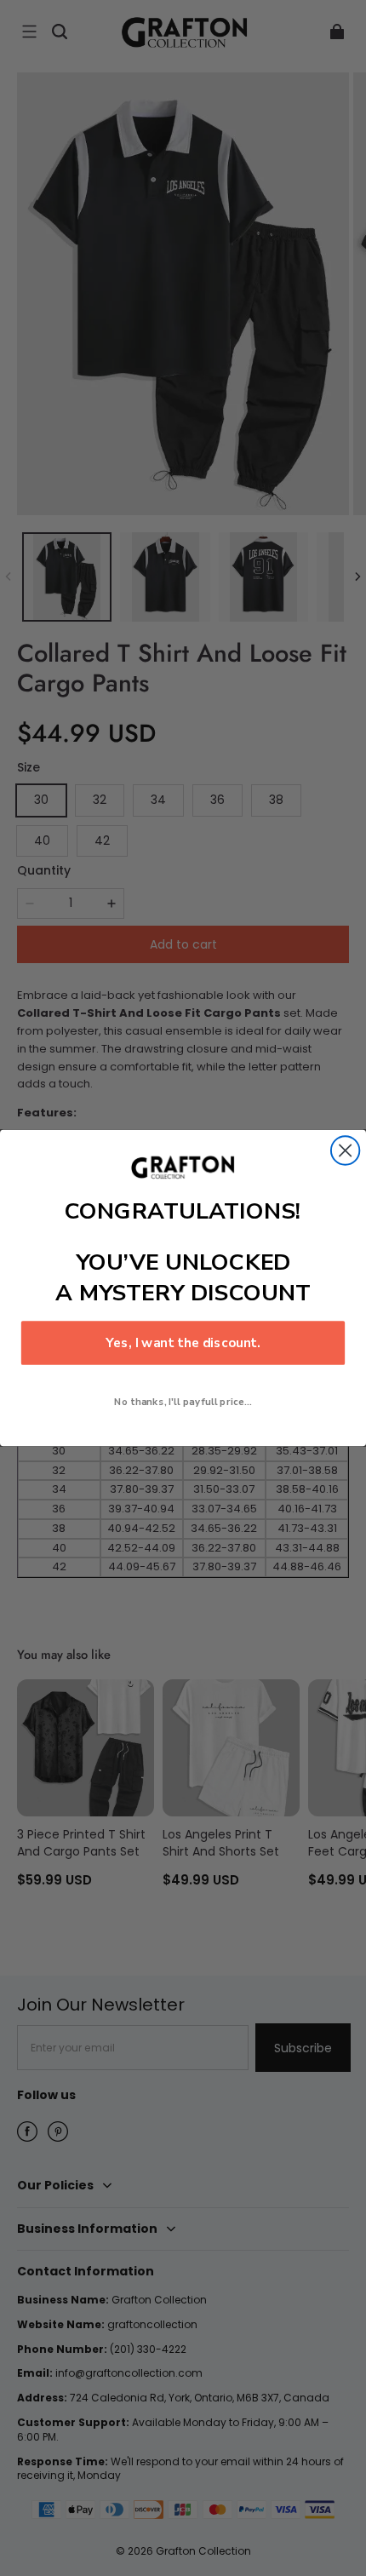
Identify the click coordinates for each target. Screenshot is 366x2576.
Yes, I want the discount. (183, 1343)
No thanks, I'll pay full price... (183, 1401)
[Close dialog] (345, 1150)
